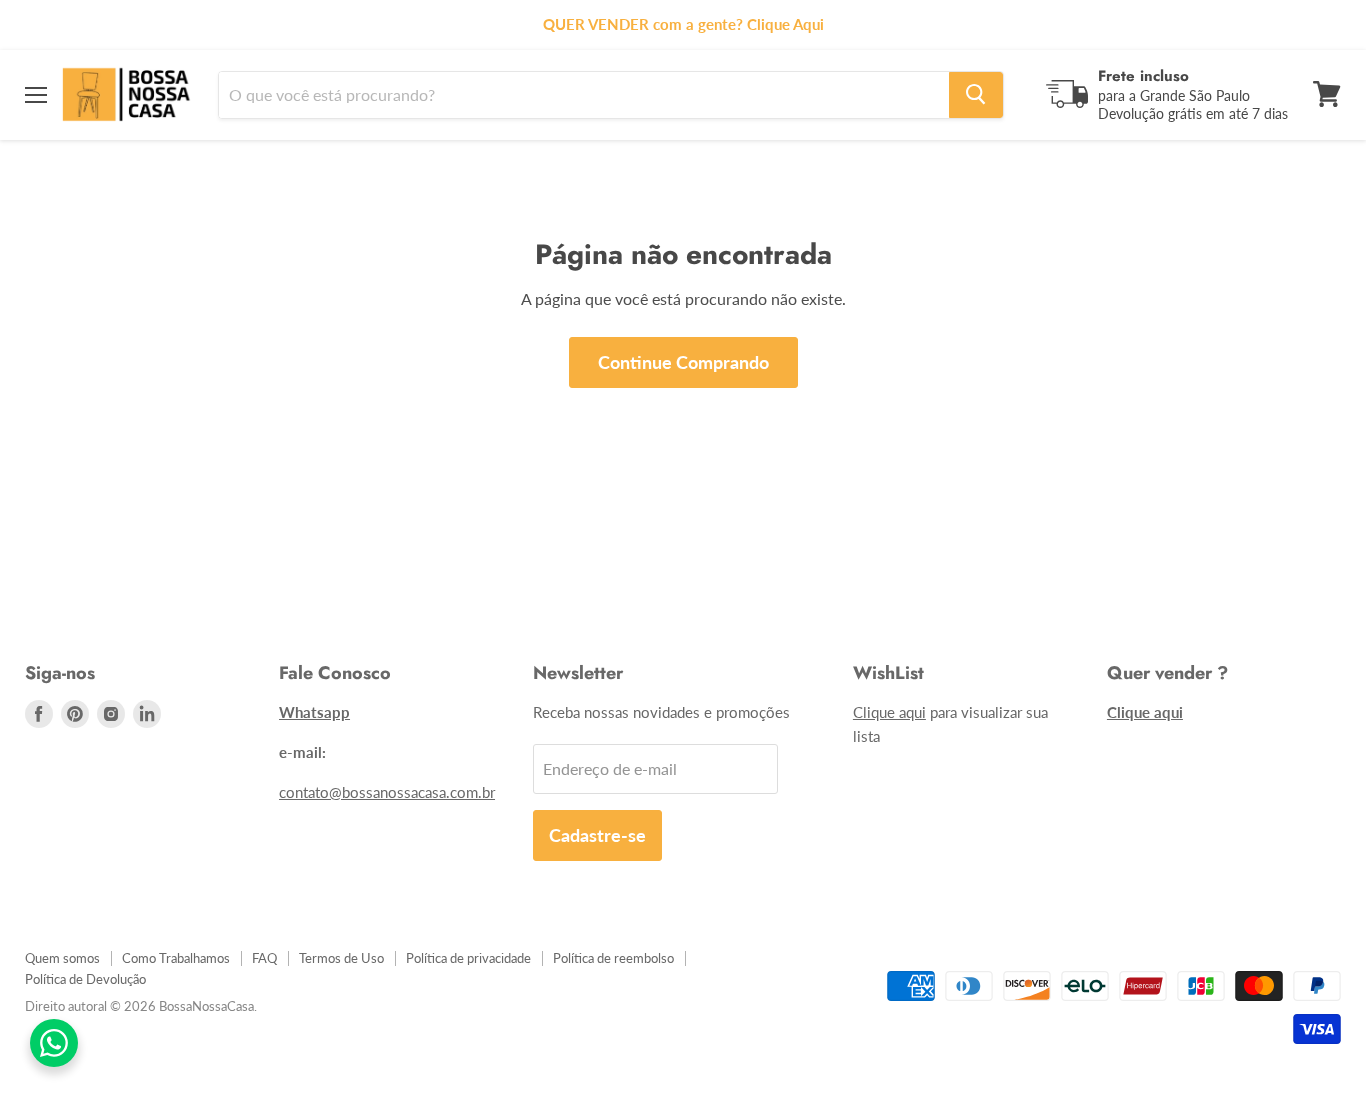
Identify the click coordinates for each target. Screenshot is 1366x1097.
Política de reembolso (613, 958)
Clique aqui (889, 712)
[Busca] (976, 94)
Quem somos (62, 958)
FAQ (264, 958)
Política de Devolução (85, 979)
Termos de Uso (341, 958)
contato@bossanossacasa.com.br (387, 792)
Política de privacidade (468, 958)
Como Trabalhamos (176, 958)
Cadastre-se (597, 835)
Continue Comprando (683, 362)
